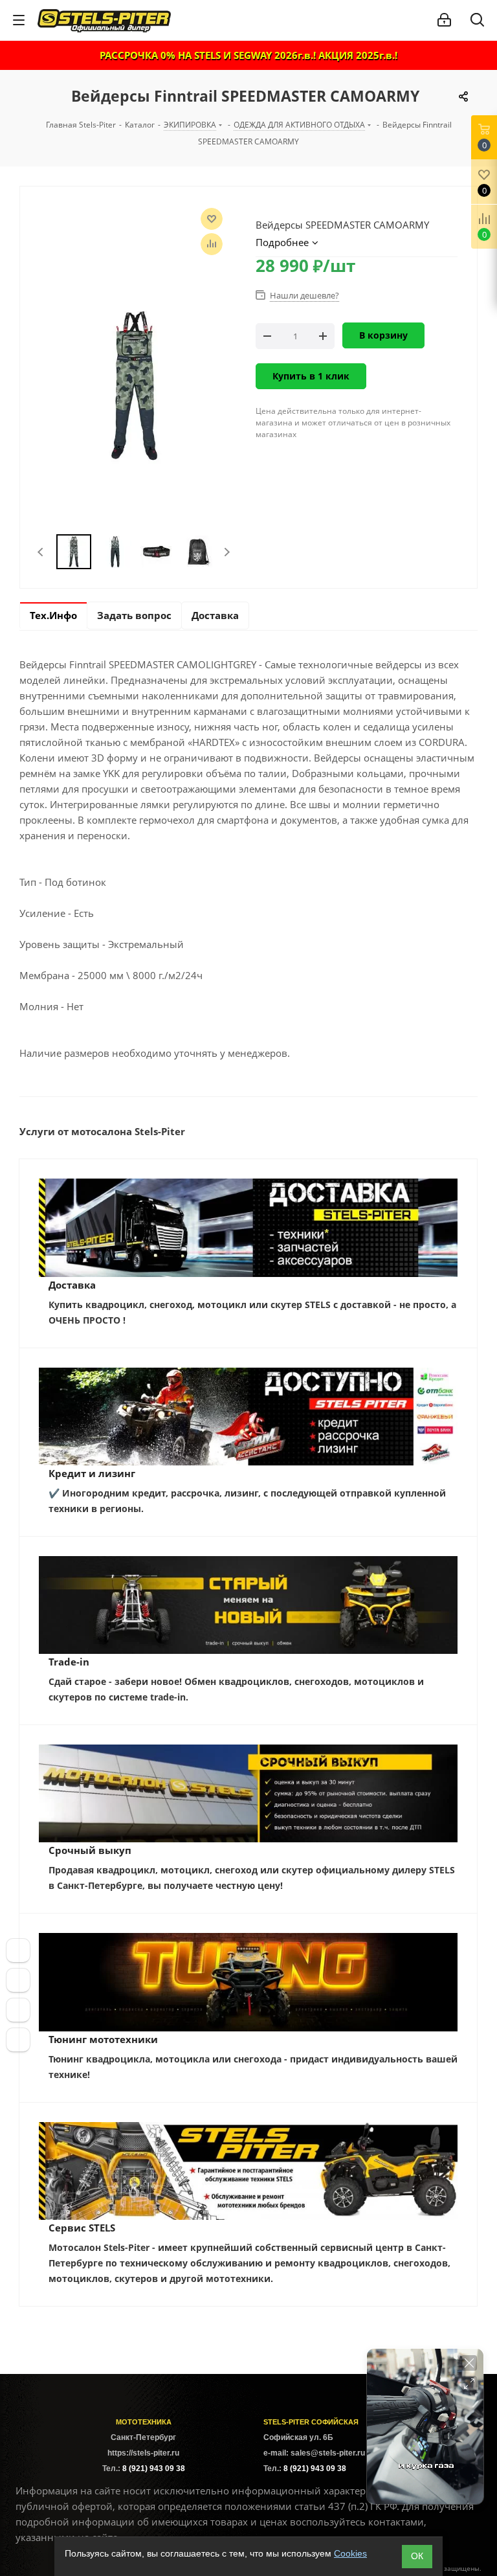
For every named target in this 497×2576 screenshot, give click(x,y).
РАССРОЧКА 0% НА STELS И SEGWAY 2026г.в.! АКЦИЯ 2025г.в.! (248, 55)
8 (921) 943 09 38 (154, 2469)
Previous (41, 552)
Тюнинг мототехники (103, 2039)
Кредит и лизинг (92, 1473)
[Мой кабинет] (444, 20)
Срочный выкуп (90, 1850)
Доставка (72, 1285)
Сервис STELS (82, 2228)
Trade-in (69, 1662)
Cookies (350, 2553)
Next (227, 552)
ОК (417, 2556)
